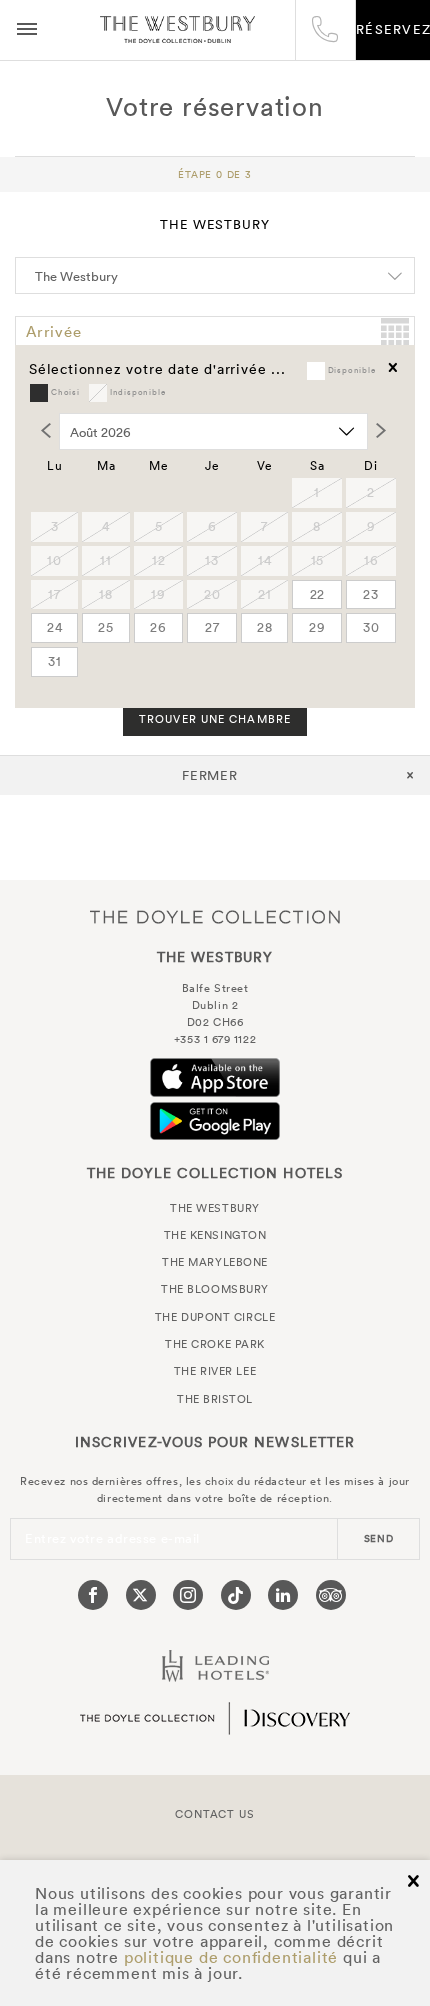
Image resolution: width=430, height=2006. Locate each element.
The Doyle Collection (215, 916)
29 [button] (317, 627)
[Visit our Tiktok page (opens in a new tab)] (236, 1595)
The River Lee (215, 1371)
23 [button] (371, 594)
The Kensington (215, 1235)
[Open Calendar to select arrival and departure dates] (395, 332)
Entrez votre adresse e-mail (112, 1538)
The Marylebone (215, 1262)
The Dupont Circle (215, 1317)
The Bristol (215, 1399)
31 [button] (55, 661)
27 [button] (212, 627)
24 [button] (55, 627)
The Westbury (177, 30)
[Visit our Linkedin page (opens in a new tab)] (283, 1595)
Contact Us (214, 1814)
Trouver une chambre (215, 719)
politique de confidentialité (231, 1957)
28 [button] (265, 627)
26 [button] (158, 627)
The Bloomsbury (215, 1289)
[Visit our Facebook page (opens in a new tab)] (93, 1595)
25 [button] (106, 627)
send (379, 1538)
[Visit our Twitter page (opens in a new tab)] (141, 1595)
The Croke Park (215, 1344)
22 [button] (318, 594)
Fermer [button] (210, 775)
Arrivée (54, 331)
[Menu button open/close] (27, 30)
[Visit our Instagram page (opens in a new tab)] (188, 1595)
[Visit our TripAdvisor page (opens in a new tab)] (331, 1595)
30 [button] (371, 627)
